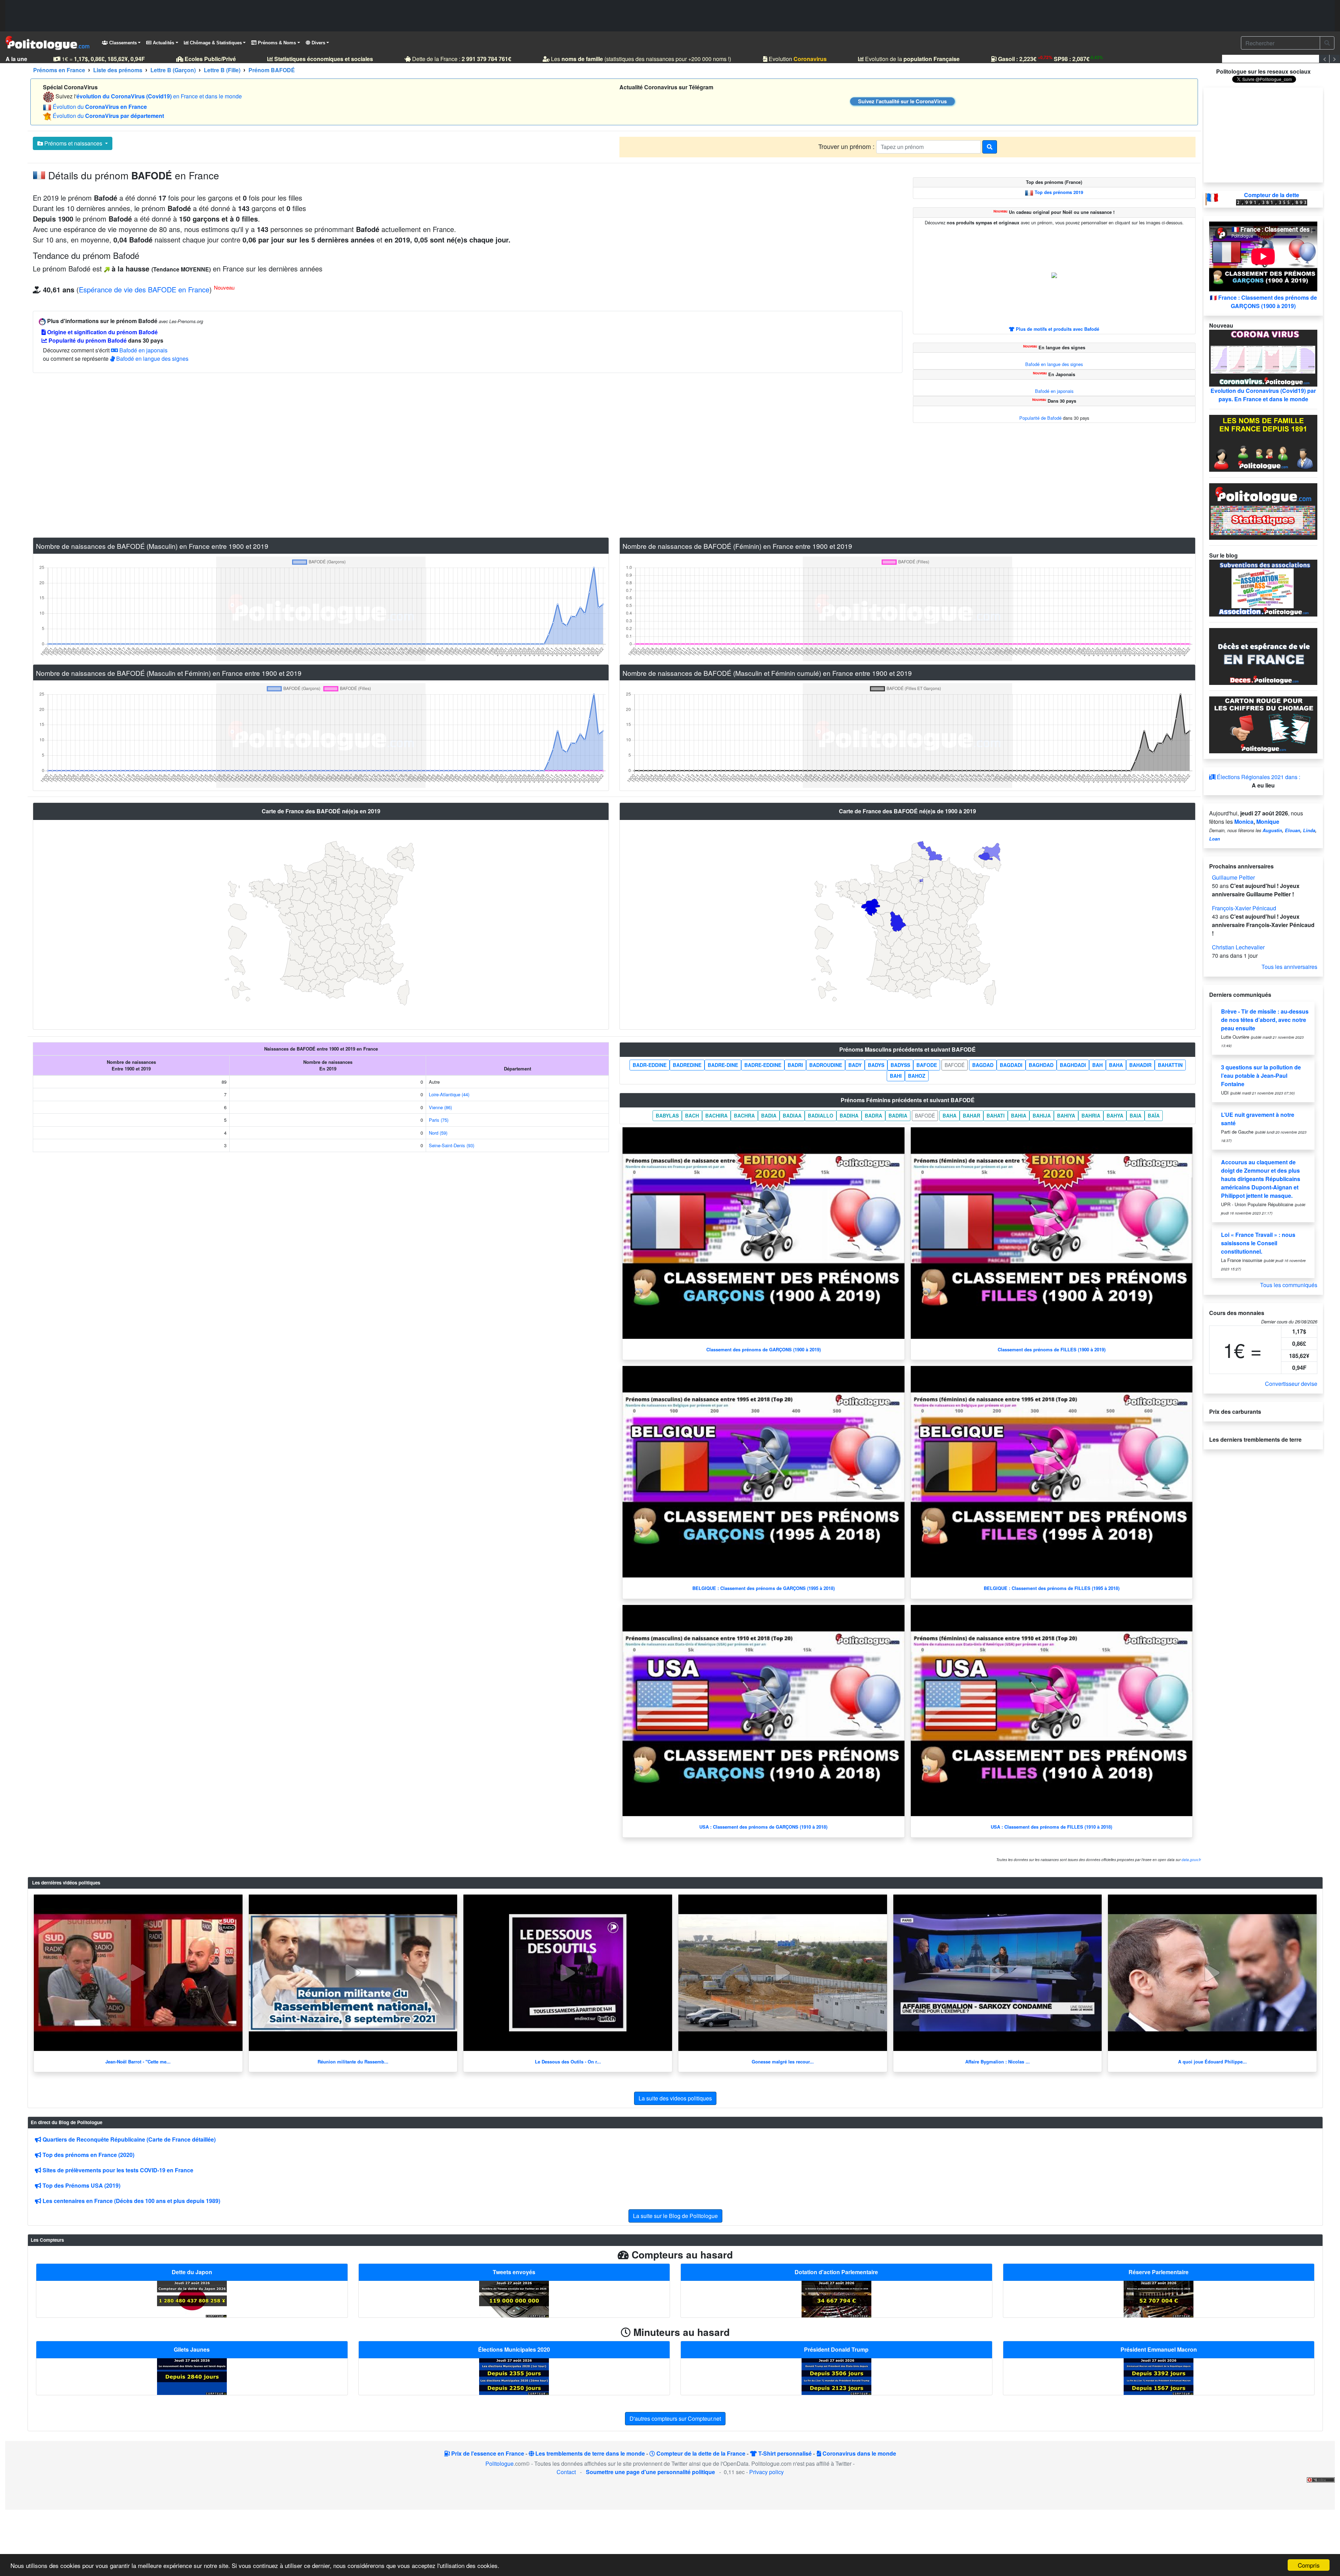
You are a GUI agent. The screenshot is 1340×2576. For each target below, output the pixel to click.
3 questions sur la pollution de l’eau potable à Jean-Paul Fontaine (1261, 1076)
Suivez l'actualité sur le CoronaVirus (902, 101)
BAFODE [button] (927, 1065)
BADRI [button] (795, 1065)
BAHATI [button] (996, 1115)
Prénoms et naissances (73, 143)
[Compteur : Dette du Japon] (192, 2298)
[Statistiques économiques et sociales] (1263, 511)
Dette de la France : (461, 59)
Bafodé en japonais (143, 350)
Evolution (797, 59)
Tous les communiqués (1289, 1285)
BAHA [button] (1116, 1065)
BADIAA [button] (792, 1115)
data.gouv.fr (1191, 1860)
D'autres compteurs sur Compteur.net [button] (675, 2418)
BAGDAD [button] (983, 1065)
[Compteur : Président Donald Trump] (836, 2376)
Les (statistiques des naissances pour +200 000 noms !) (640, 59)
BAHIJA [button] (1042, 1115)
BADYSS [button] (900, 1065)
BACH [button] (692, 1115)
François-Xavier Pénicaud (1244, 908)
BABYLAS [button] (667, 1115)
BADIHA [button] (849, 1115)
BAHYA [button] (1115, 1115)
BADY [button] (855, 1065)
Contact (566, 2472)
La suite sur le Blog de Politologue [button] (675, 2216)
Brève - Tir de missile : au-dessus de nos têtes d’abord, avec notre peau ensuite (1265, 1020)
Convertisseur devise (1291, 1384)
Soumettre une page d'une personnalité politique (650, 2472)
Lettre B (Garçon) (173, 70)
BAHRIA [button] (1091, 1115)
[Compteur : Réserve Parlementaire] (1159, 2298)
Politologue (500, 2463)
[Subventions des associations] (1263, 587)
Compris (1309, 2565)
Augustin (1272, 830)
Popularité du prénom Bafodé (87, 340)
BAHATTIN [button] (1170, 1065)
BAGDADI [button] (1011, 1065)
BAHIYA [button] (1066, 1115)
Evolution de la (912, 59)
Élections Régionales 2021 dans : (1258, 777)
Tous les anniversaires (1289, 967)
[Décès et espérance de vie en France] (1263, 656)
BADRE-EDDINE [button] (763, 1065)
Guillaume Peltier (1233, 877)
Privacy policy (766, 2472)
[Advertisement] (670, 16)
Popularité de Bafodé (1040, 418)
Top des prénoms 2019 (1059, 193)
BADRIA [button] (898, 1115)
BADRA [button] (873, 1115)
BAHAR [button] (971, 1115)
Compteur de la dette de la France (700, 2453)
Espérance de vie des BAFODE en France (144, 289)
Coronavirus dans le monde (859, 2453)
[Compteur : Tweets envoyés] (514, 2298)
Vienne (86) (440, 1107)
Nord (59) (438, 1133)
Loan (1215, 839)
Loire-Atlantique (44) (449, 1094)
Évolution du (100, 107)
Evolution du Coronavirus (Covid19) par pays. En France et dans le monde (1263, 395)
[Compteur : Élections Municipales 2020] (514, 2376)
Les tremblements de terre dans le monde (589, 2453)
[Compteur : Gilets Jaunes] (192, 2376)
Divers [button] (318, 43)
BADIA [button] (769, 1115)
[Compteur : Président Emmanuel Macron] (1159, 2376)
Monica (1244, 822)
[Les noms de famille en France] (1263, 442)
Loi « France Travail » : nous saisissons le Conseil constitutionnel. (1258, 1243)
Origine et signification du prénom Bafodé (102, 332)
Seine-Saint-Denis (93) (452, 1145)
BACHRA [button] (744, 1115)
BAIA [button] (1136, 1115)
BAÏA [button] (1154, 1115)
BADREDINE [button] (687, 1065)
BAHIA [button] (1019, 1115)
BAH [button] (1097, 1065)
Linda (1309, 830)
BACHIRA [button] (716, 1115)
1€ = (103, 59)
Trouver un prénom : (847, 146)
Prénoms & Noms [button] (276, 43)
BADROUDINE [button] (826, 1065)
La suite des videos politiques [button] (675, 2098)
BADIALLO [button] (821, 1115)
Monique (1268, 822)
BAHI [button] (896, 1076)
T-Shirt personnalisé (784, 2453)
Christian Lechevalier (1238, 947)
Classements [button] (122, 43)
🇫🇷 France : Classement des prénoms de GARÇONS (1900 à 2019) (1263, 302)
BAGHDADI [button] (1073, 1065)
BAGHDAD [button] (1041, 1065)
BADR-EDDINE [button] (650, 1065)
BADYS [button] (876, 1065)
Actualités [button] (163, 43)
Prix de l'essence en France (487, 2453)
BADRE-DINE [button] (723, 1065)
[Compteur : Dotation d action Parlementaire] (836, 2298)
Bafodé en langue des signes (152, 359)
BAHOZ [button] (917, 1076)
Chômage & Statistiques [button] (215, 43)
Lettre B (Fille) (222, 70)
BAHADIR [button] (1140, 1065)
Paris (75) (439, 1120)
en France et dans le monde (159, 96)
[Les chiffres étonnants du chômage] (1263, 724)
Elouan (1293, 830)
